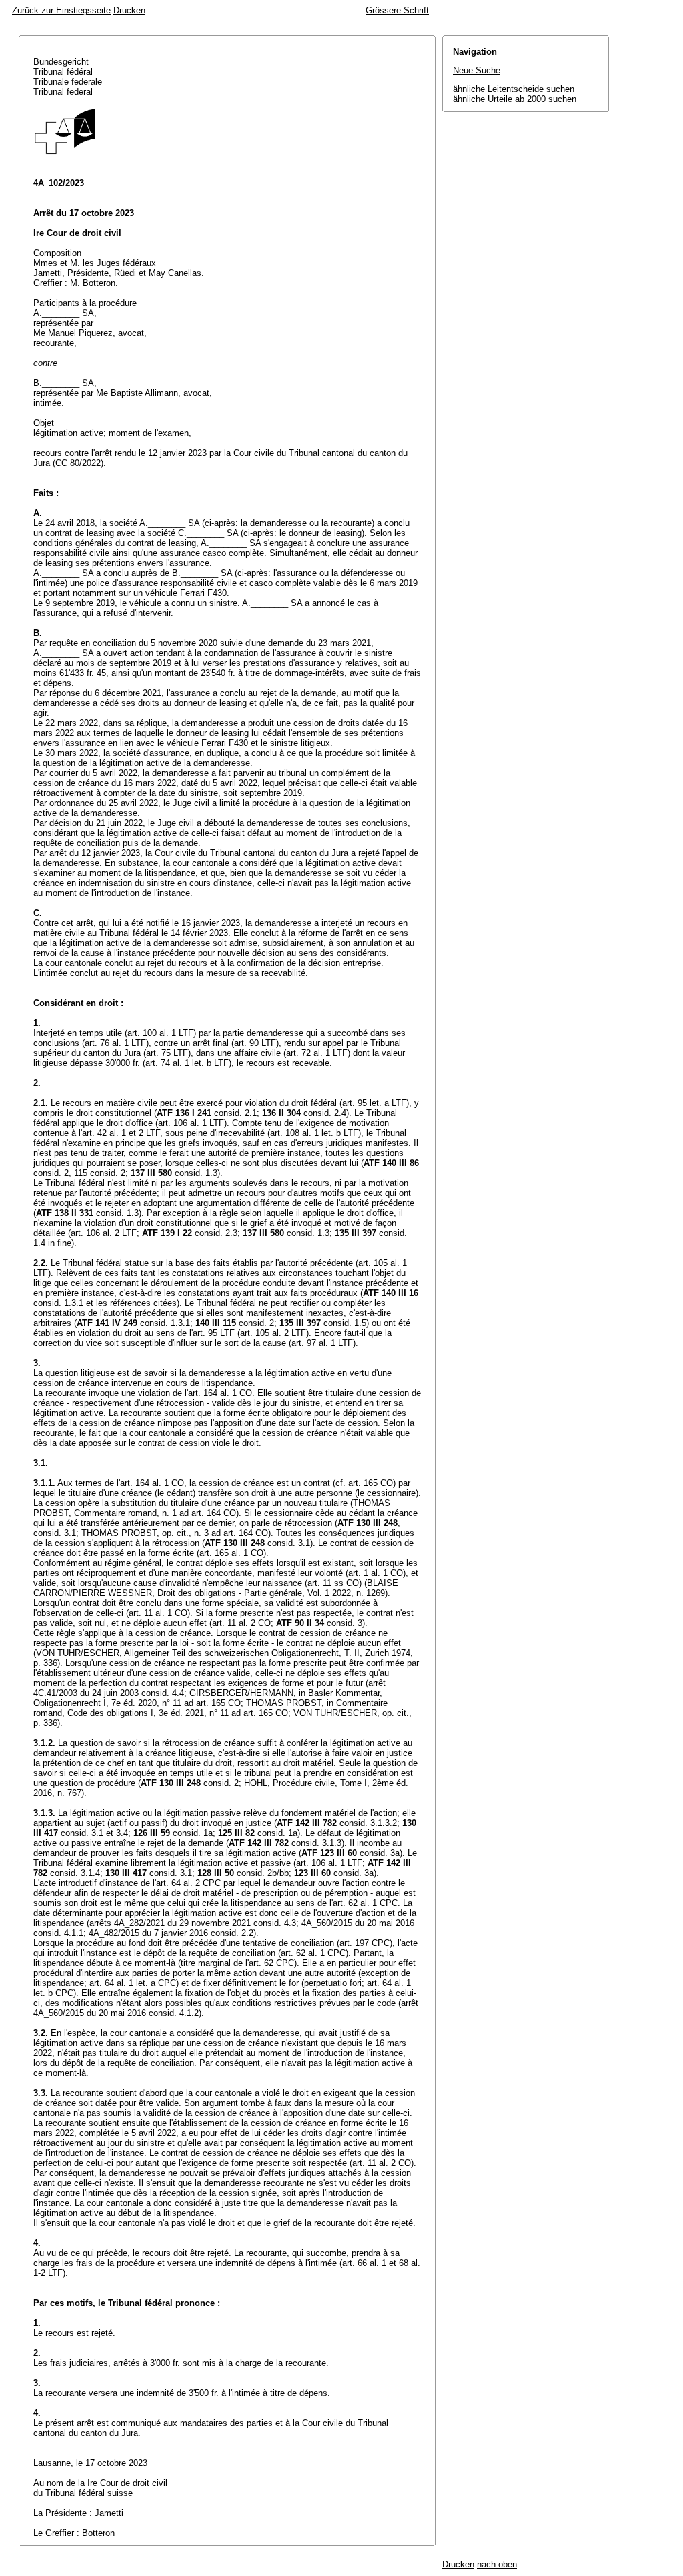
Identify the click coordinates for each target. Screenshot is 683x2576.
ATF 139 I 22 (167, 1233)
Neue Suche (477, 70)
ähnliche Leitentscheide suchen (514, 89)
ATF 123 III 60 (329, 1853)
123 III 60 (312, 1873)
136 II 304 (281, 1113)
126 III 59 (152, 1833)
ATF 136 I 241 (184, 1113)
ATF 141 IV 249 (107, 1323)
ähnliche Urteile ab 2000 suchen (515, 99)
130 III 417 (126, 1873)
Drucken (129, 10)
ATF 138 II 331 (65, 1213)
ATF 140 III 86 (391, 1163)
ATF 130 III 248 (368, 1523)
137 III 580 (151, 1173)
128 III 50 (216, 1873)
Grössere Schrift (397, 10)
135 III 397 (356, 1233)
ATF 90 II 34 (300, 1623)
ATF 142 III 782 (307, 1823)
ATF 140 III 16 (391, 1293)
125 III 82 (236, 1833)
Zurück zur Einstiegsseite (61, 10)
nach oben (497, 2564)
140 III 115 (216, 1323)
